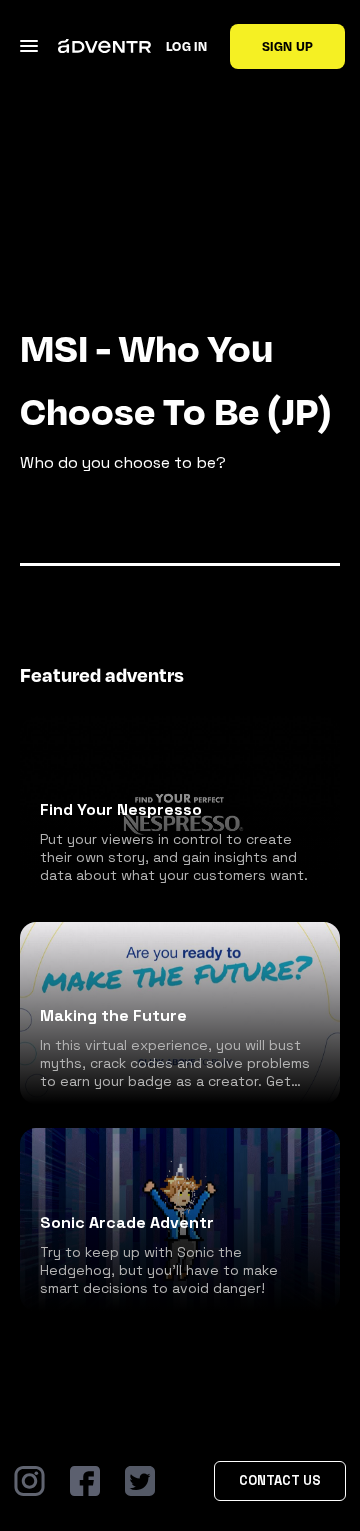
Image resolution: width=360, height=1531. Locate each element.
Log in (186, 46)
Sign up (287, 46)
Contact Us (280, 1480)
